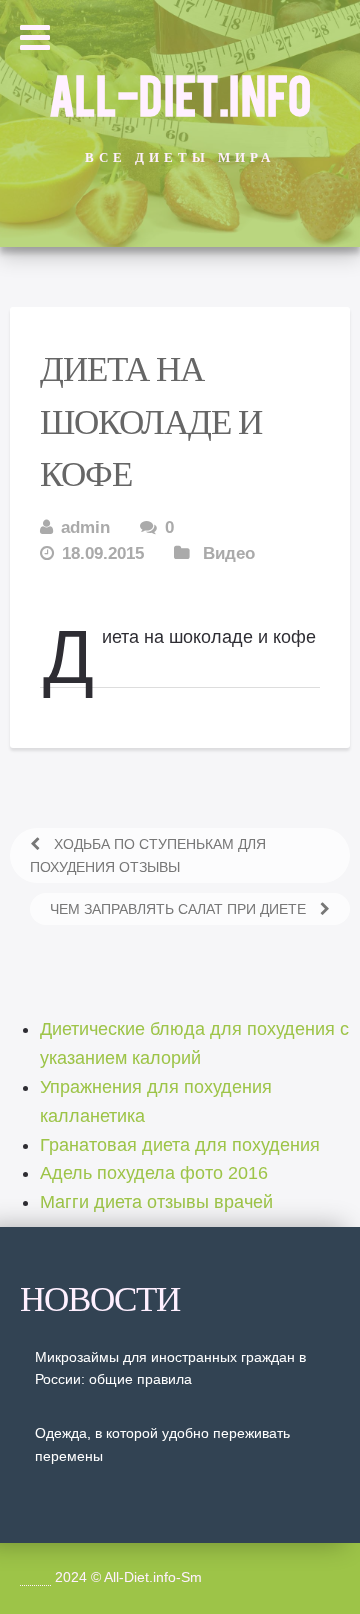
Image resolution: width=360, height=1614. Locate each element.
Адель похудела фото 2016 (154, 1173)
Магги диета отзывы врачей (156, 1202)
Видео (229, 553)
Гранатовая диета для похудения (180, 1145)
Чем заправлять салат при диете (180, 909)
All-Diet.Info (180, 93)
